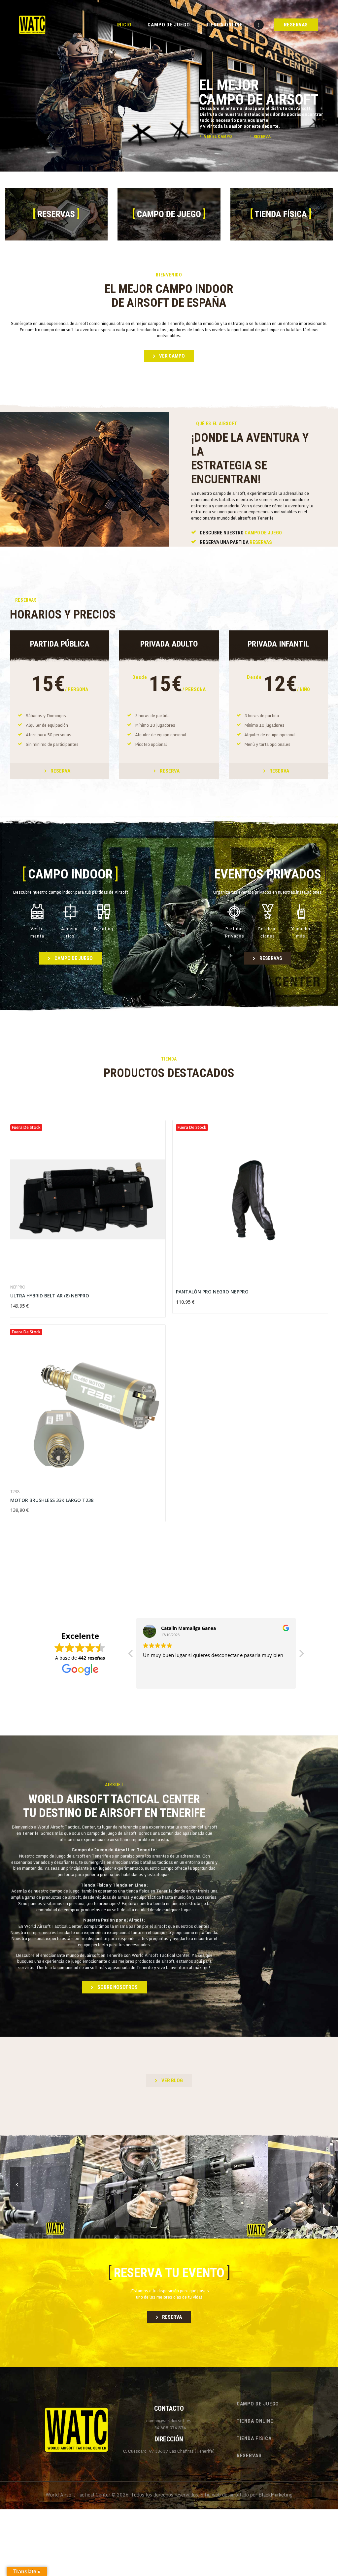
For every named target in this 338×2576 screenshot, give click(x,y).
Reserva (60, 771)
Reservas (261, 542)
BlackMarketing (275, 2495)
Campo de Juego (263, 533)
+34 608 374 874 (169, 2428)
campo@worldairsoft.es (169, 2421)
